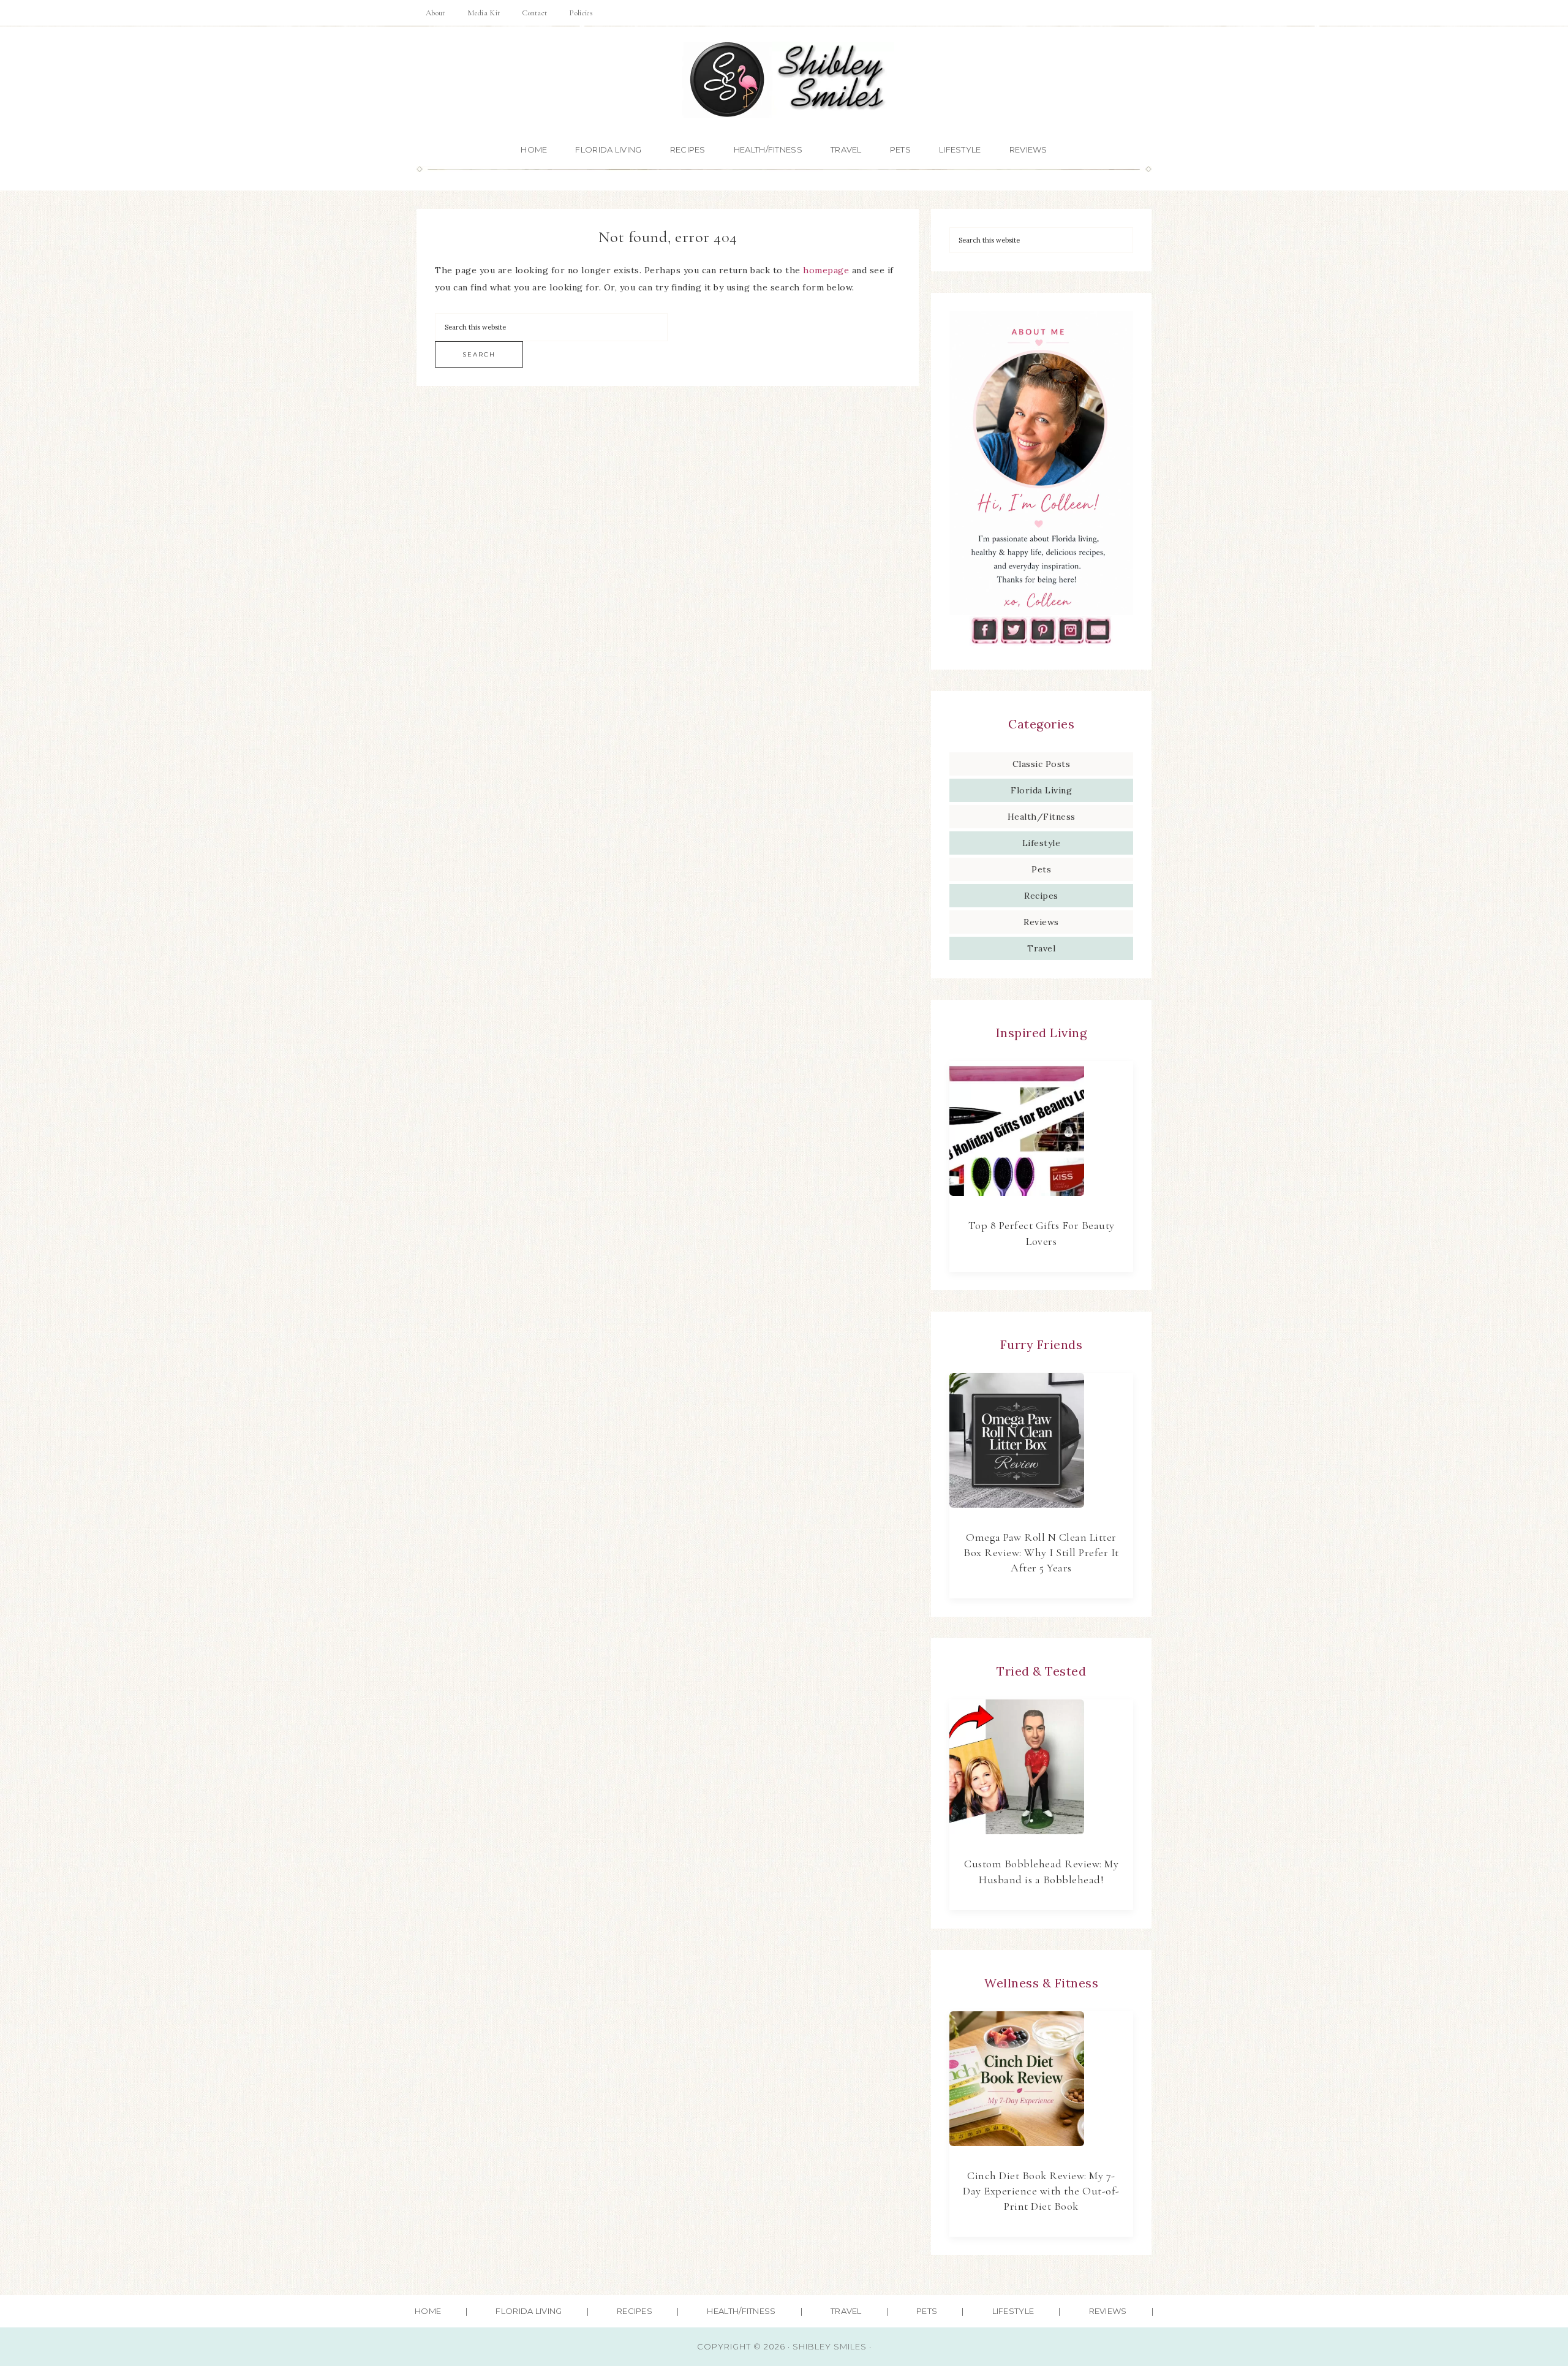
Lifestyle (1042, 843)
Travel (1041, 948)
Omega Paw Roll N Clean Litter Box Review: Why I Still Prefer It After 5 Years (1041, 1552)
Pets (1041, 869)
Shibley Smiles (784, 80)
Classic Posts (1042, 764)
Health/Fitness (1042, 817)
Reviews (1041, 922)
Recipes (1041, 896)
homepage (826, 270)
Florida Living (1041, 790)
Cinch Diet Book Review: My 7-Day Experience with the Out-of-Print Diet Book (1041, 2191)
